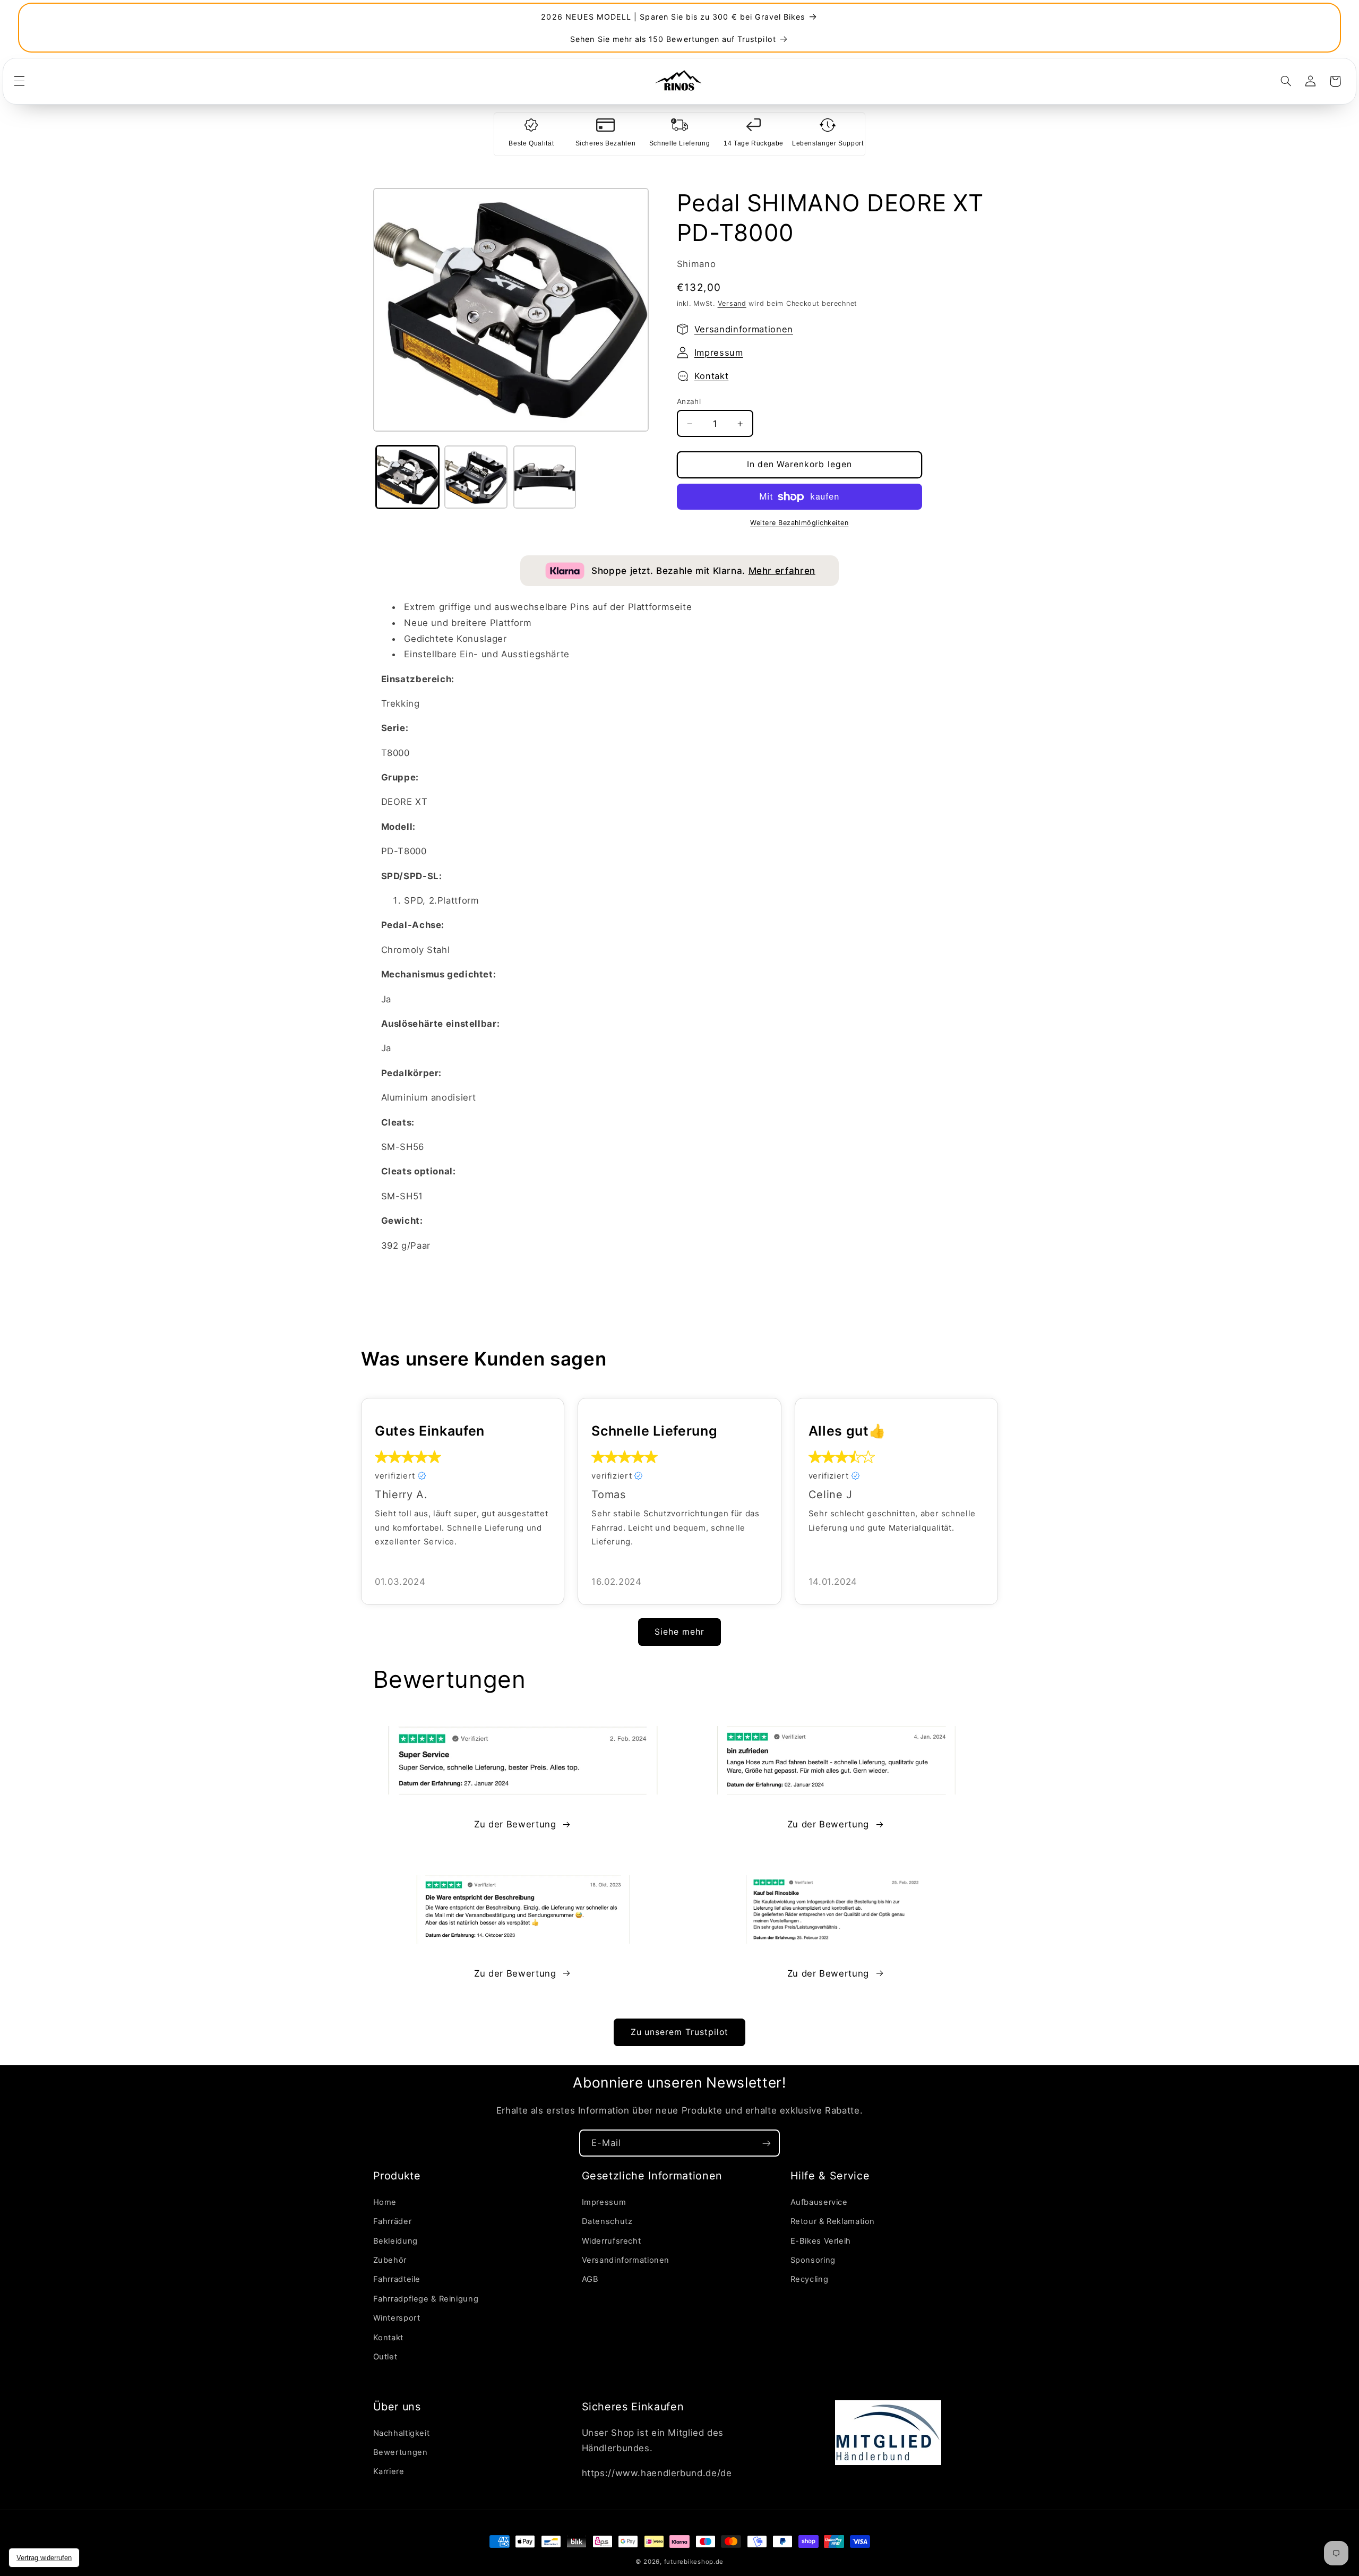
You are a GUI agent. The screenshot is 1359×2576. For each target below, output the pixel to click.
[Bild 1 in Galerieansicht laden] (407, 477)
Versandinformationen (744, 329)
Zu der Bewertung (515, 1824)
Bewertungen (401, 2452)
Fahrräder (393, 2221)
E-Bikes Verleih (821, 2241)
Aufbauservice (819, 2202)
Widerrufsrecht (612, 2241)
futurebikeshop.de (694, 2562)
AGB (590, 2279)
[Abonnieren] (767, 2143)
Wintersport (397, 2318)
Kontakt (712, 376)
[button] (19, 81)
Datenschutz (607, 2221)
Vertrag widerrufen (44, 2558)
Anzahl (689, 401)
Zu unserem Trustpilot (679, 2032)
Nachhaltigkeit (402, 2433)
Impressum (719, 353)
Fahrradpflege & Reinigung (426, 2299)
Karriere (389, 2471)
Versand (732, 303)
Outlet (385, 2357)
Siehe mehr (679, 1631)
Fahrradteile (397, 2279)
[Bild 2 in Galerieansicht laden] (476, 477)
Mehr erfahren (782, 571)
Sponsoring (813, 2260)
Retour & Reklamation (833, 2221)
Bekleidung (395, 2241)
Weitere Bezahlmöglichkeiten (799, 523)
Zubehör (390, 2260)
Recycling (810, 2279)
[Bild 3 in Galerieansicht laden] (545, 477)
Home (385, 2202)
